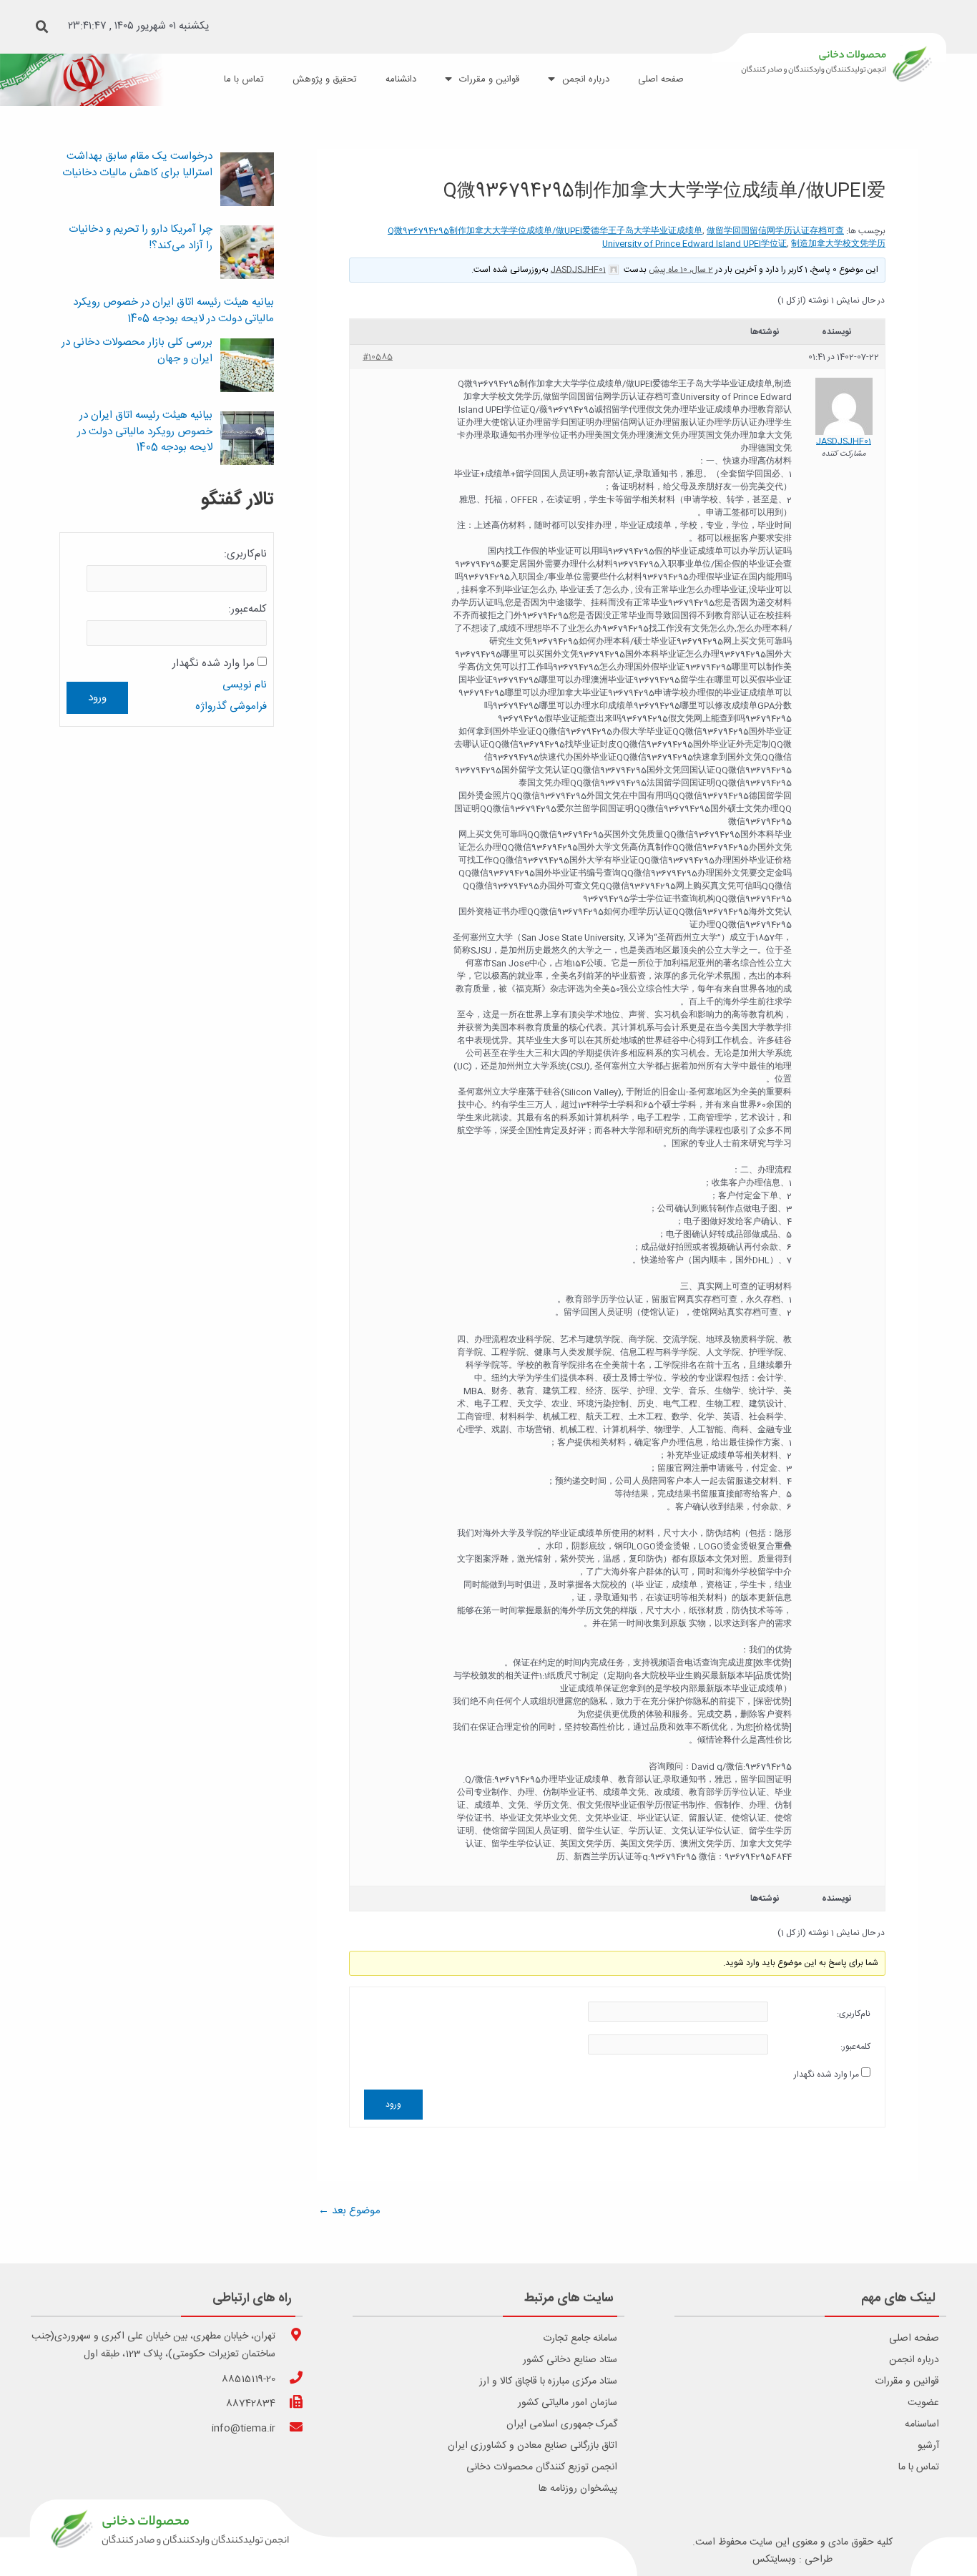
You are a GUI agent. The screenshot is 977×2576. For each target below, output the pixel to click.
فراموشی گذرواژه (231, 706)
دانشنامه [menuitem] (401, 79)
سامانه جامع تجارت (580, 2339)
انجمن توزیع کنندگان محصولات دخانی (542, 2467)
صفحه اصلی (914, 2339)
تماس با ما (919, 2467)
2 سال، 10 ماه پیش (681, 270)
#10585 (378, 357)
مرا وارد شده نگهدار (826, 2075)
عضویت (923, 2403)
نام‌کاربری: (854, 2014)
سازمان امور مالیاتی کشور (568, 2403)
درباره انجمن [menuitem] (586, 79)
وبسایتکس (774, 2560)
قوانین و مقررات (907, 2381)
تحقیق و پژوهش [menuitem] (325, 79)
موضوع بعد (349, 2211)
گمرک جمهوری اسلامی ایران (562, 2424)
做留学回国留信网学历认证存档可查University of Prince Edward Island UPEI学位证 (723, 237)
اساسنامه (922, 2424)
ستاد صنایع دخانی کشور (570, 2360)
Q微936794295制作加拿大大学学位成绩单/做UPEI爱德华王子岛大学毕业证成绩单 (545, 231)
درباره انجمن (914, 2360)
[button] (42, 27)
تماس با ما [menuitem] (244, 79)
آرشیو (928, 2446)
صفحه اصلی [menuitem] (661, 79)
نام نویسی (245, 685)
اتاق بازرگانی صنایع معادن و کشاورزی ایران (532, 2446)
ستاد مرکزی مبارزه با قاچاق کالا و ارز (548, 2381)
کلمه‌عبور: (855, 2047)
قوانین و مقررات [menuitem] (489, 79)
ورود (393, 2105)
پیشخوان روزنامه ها (578, 2489)
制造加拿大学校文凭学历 (838, 244)
